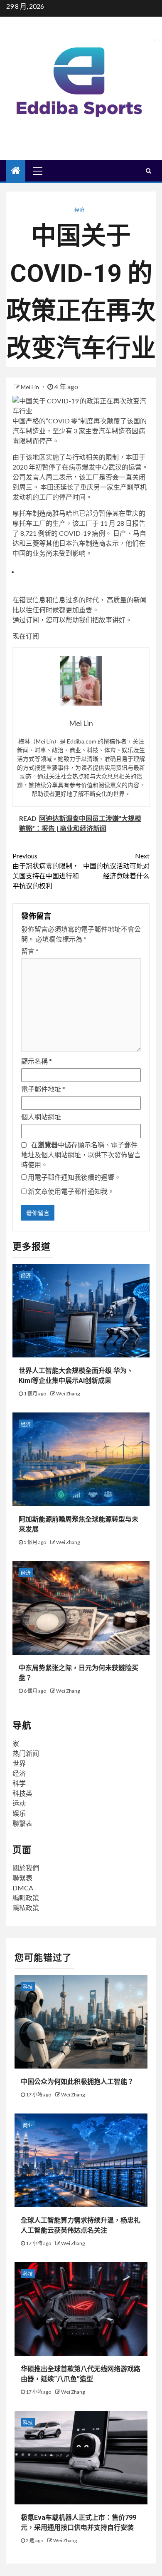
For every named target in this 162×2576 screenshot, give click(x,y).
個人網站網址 (41, 1117)
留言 (30, 951)
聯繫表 (22, 1823)
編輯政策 (26, 1898)
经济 (79, 210)
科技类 (22, 1793)
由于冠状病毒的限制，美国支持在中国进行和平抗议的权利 (46, 871)
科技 (28, 1987)
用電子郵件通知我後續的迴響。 (74, 1177)
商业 (28, 2125)
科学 (19, 1783)
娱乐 (19, 1813)
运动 (19, 1803)
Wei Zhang (68, 1394)
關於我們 (26, 1868)
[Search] (148, 171)
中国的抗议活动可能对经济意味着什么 (116, 866)
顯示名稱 (37, 1061)
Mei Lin (31, 387)
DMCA (23, 1888)
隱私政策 (26, 1908)
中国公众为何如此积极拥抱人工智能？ (77, 2082)
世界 (19, 1763)
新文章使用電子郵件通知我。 (71, 1191)
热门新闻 (26, 1753)
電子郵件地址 (43, 1089)
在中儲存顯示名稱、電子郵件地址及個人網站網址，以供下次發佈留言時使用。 (81, 1155)
